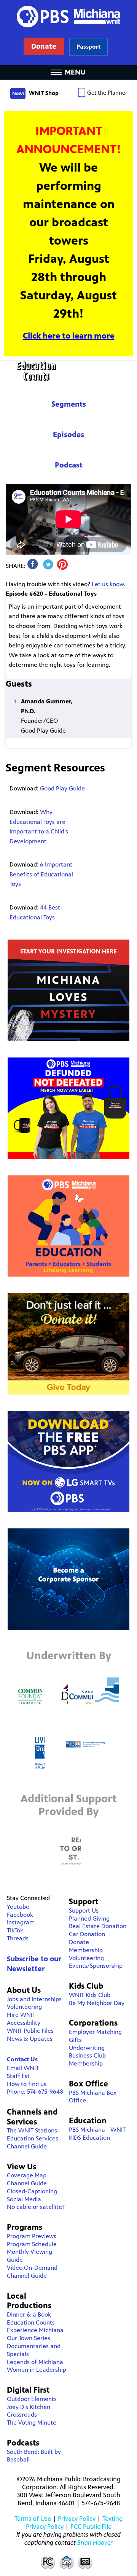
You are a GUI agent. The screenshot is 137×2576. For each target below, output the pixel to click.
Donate (79, 1942)
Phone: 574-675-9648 (35, 2092)
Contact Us (22, 2059)
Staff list (18, 2076)
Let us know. (108, 584)
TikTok (15, 1930)
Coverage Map (27, 2175)
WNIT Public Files (30, 2031)
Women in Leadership (37, 2370)
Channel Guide (27, 2146)
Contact (67, 2562)
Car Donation (87, 1934)
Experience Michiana (35, 2330)
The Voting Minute (32, 2423)
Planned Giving (89, 1918)
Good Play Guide (62, 788)
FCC (48, 2562)
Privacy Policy (77, 2519)
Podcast (69, 465)
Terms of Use (33, 2519)
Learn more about (88, 47)
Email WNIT (23, 2068)
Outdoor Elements (32, 2399)
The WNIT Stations (32, 2130)
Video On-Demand (32, 2268)
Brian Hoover (95, 2543)
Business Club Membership (87, 2059)
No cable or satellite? (36, 2207)
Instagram (21, 1922)
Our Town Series (29, 2338)
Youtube (18, 1907)
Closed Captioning (86, 2562)
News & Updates (30, 2039)
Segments (69, 404)
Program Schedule (32, 2244)
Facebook (20, 1915)
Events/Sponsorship (96, 1966)
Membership (86, 1950)
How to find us (27, 2084)
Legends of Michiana (35, 2362)
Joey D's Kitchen (29, 2407)
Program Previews (32, 2236)
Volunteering (24, 2007)
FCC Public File (91, 2527)
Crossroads (22, 2415)
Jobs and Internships (34, 1999)
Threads (18, 1938)
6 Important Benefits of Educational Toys (41, 874)
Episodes (68, 435)
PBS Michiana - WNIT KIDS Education (97, 2134)
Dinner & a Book (29, 2314)
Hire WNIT (21, 2015)
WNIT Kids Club (90, 1995)
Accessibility (24, 2023)
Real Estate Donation (98, 1926)
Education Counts (68, 371)
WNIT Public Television (68, 32)
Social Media (24, 2199)
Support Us (84, 1911)
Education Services (33, 2138)
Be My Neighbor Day (97, 2003)
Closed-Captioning (32, 2191)
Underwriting (87, 2048)
